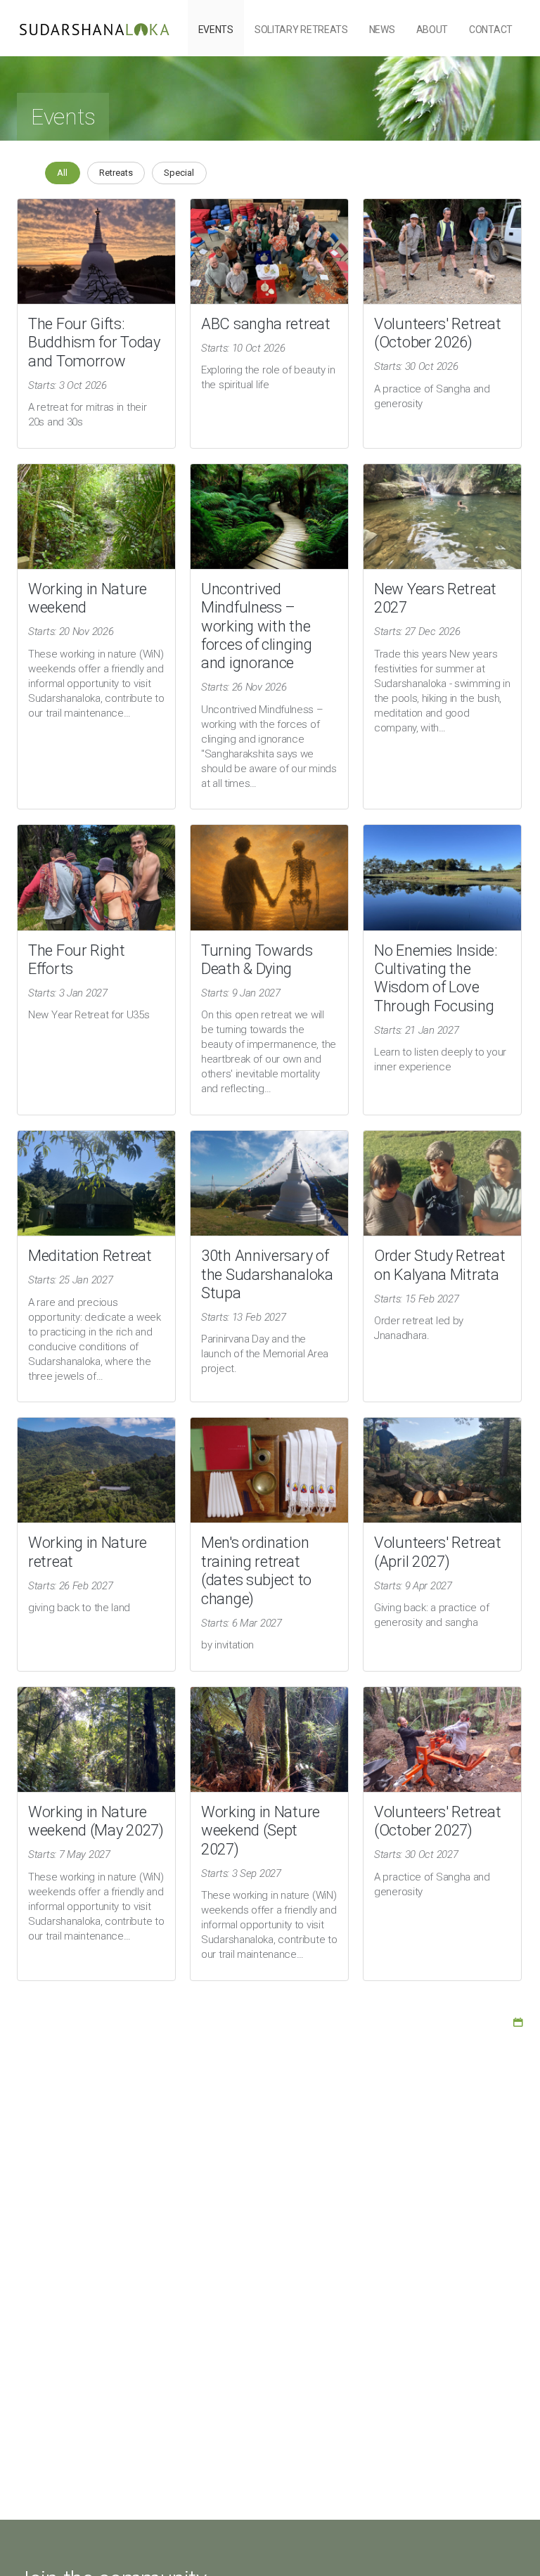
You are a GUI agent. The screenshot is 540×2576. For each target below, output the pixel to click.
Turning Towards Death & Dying (257, 960)
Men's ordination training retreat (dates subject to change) (256, 1570)
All (62, 173)
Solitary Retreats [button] (301, 30)
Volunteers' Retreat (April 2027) (437, 1552)
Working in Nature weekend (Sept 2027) (261, 1831)
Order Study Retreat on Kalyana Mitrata (439, 1265)
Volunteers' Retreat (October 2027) (437, 1821)
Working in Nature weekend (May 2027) (96, 1821)
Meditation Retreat (90, 1256)
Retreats (116, 173)
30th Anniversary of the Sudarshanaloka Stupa (267, 1274)
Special (179, 173)
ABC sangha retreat (266, 324)
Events (216, 30)
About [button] (432, 30)
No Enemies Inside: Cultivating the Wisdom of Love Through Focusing (436, 978)
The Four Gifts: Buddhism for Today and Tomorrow (94, 342)
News (382, 30)
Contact (491, 30)
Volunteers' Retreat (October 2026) (437, 333)
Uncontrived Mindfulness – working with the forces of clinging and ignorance (257, 626)
